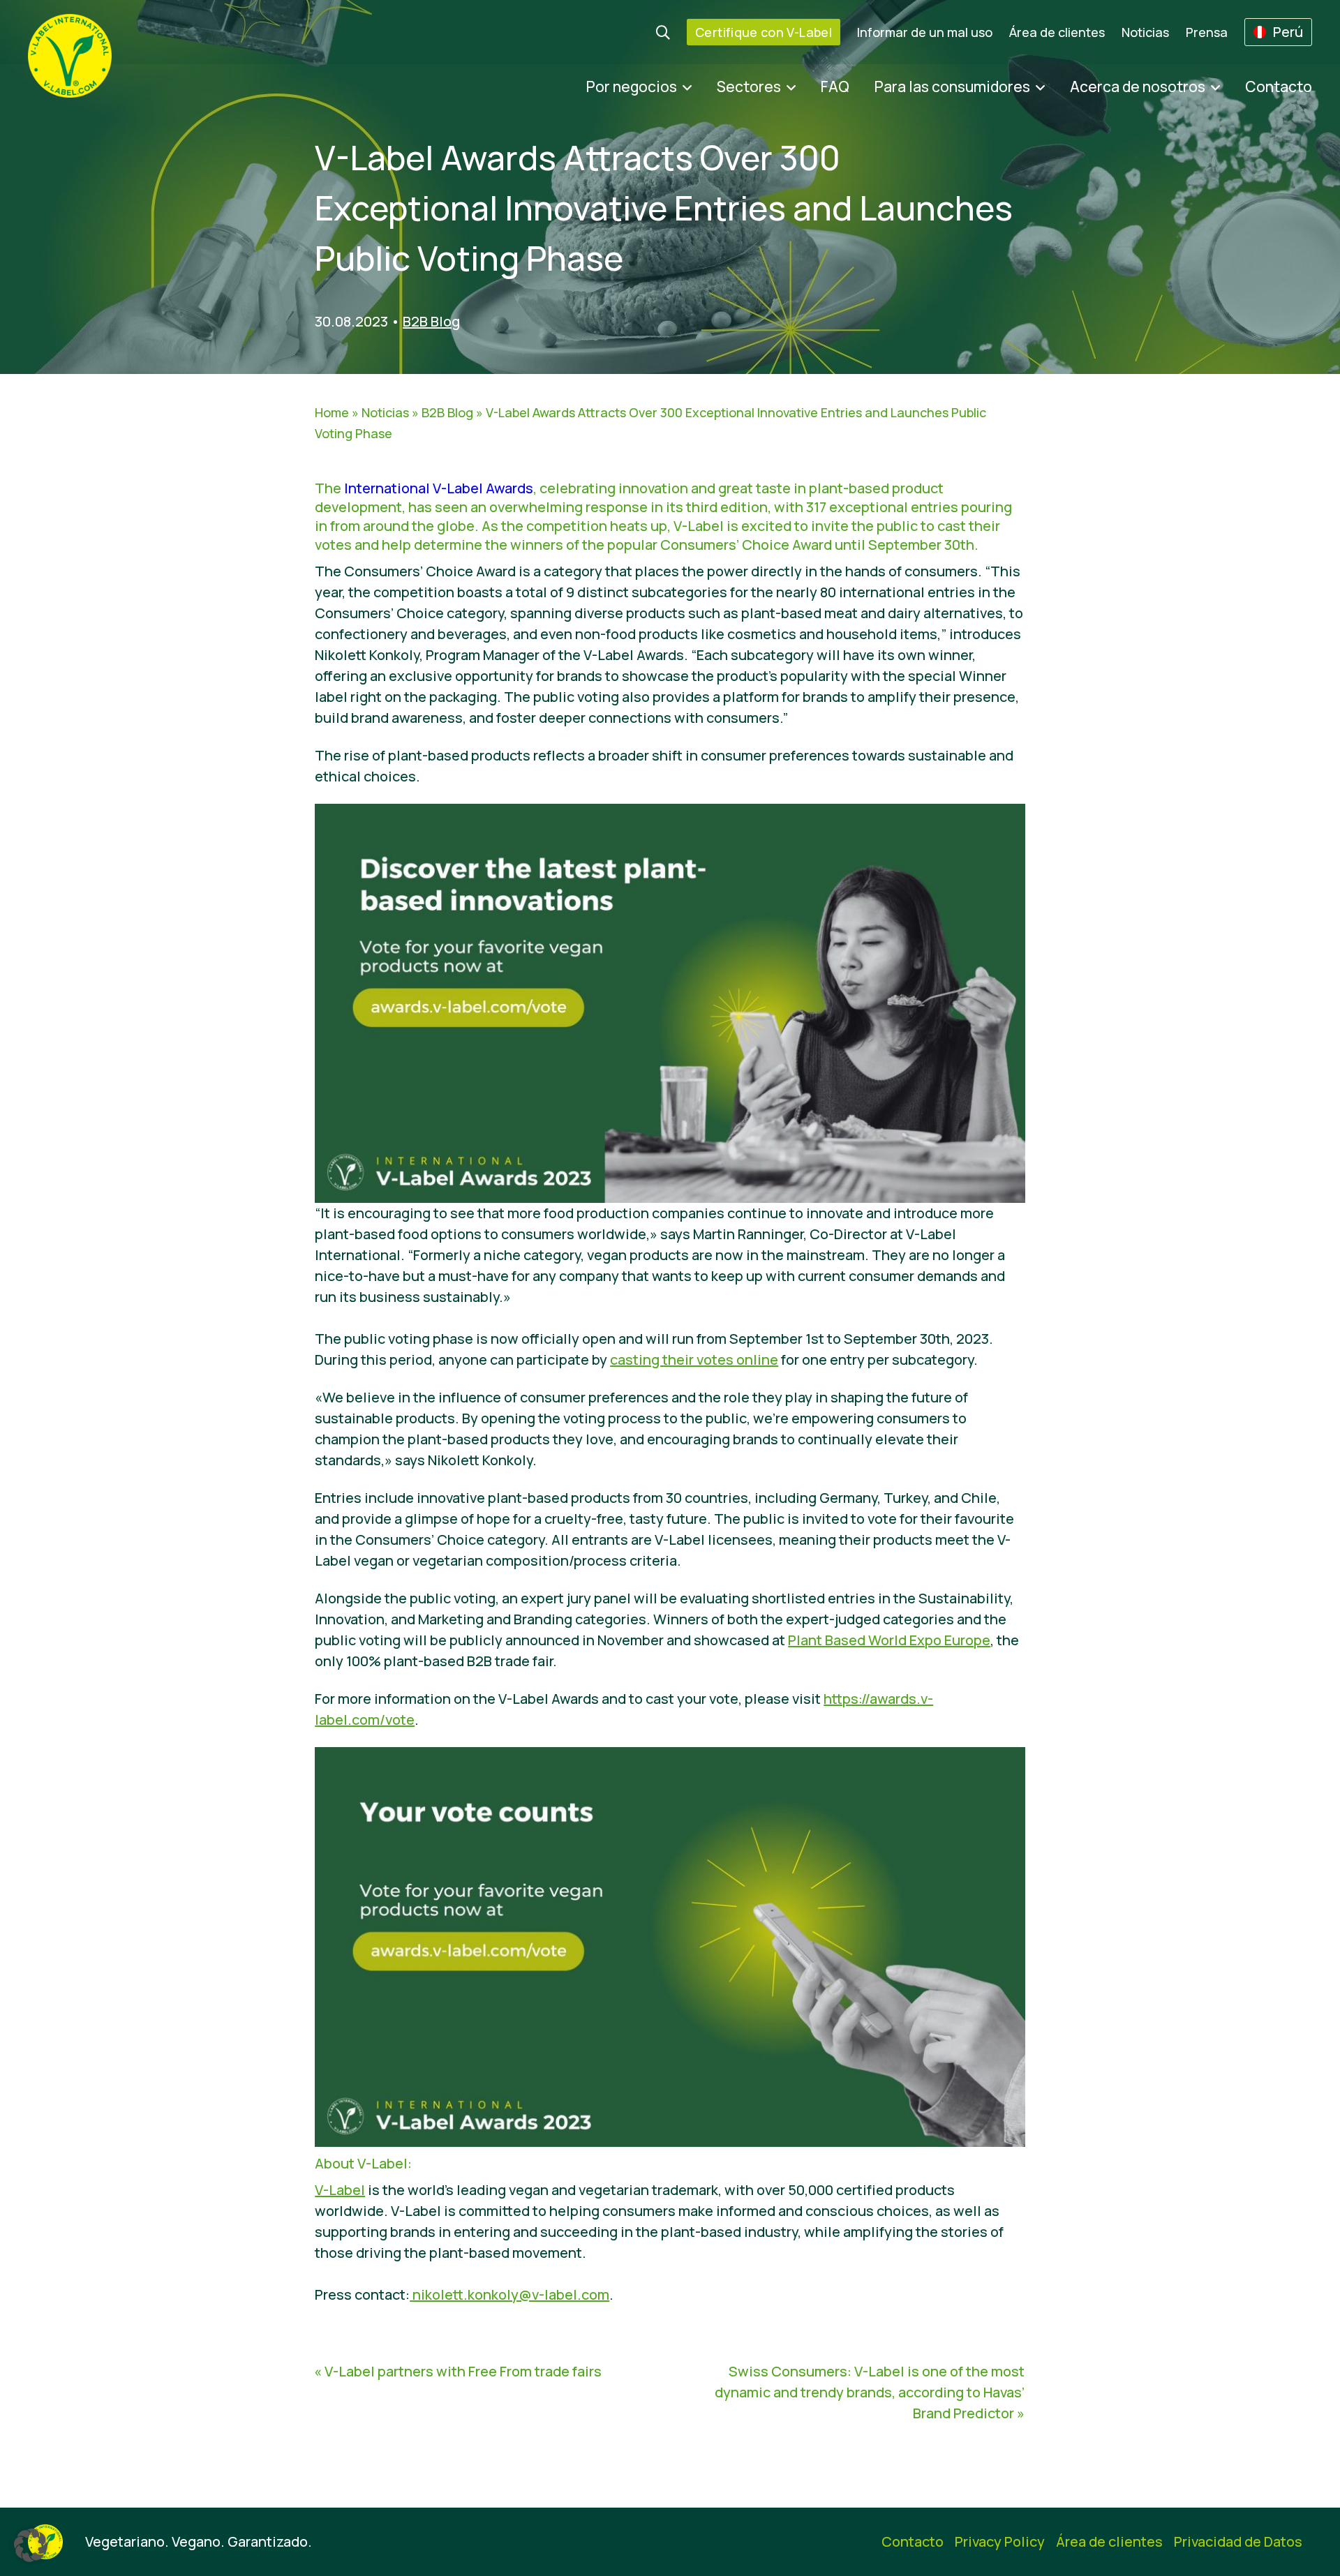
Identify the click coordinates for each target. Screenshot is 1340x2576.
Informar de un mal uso (925, 32)
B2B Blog (431, 321)
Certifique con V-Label (764, 32)
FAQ (835, 87)
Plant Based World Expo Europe (889, 1640)
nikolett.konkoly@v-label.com (509, 2294)
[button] (31, 2545)
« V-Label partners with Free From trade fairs (458, 2371)
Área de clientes (1057, 32)
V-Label (340, 2190)
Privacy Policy (1000, 2541)
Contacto (1279, 87)
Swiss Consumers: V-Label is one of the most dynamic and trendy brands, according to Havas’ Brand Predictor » (870, 2392)
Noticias (1145, 32)
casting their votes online (694, 1360)
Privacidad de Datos (1238, 2541)
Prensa (1207, 32)
